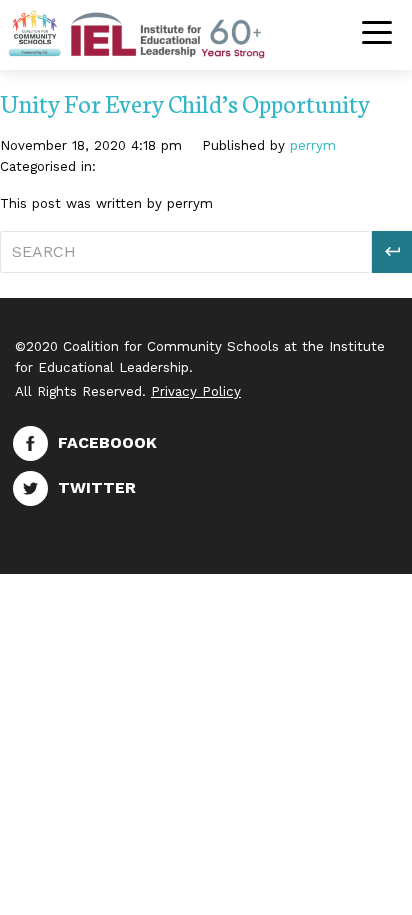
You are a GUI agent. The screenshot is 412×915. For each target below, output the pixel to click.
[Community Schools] (160, 33)
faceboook (107, 442)
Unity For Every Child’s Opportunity (185, 102)
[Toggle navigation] (377, 34)
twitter (97, 487)
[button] (392, 252)
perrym (313, 145)
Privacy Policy (196, 391)
